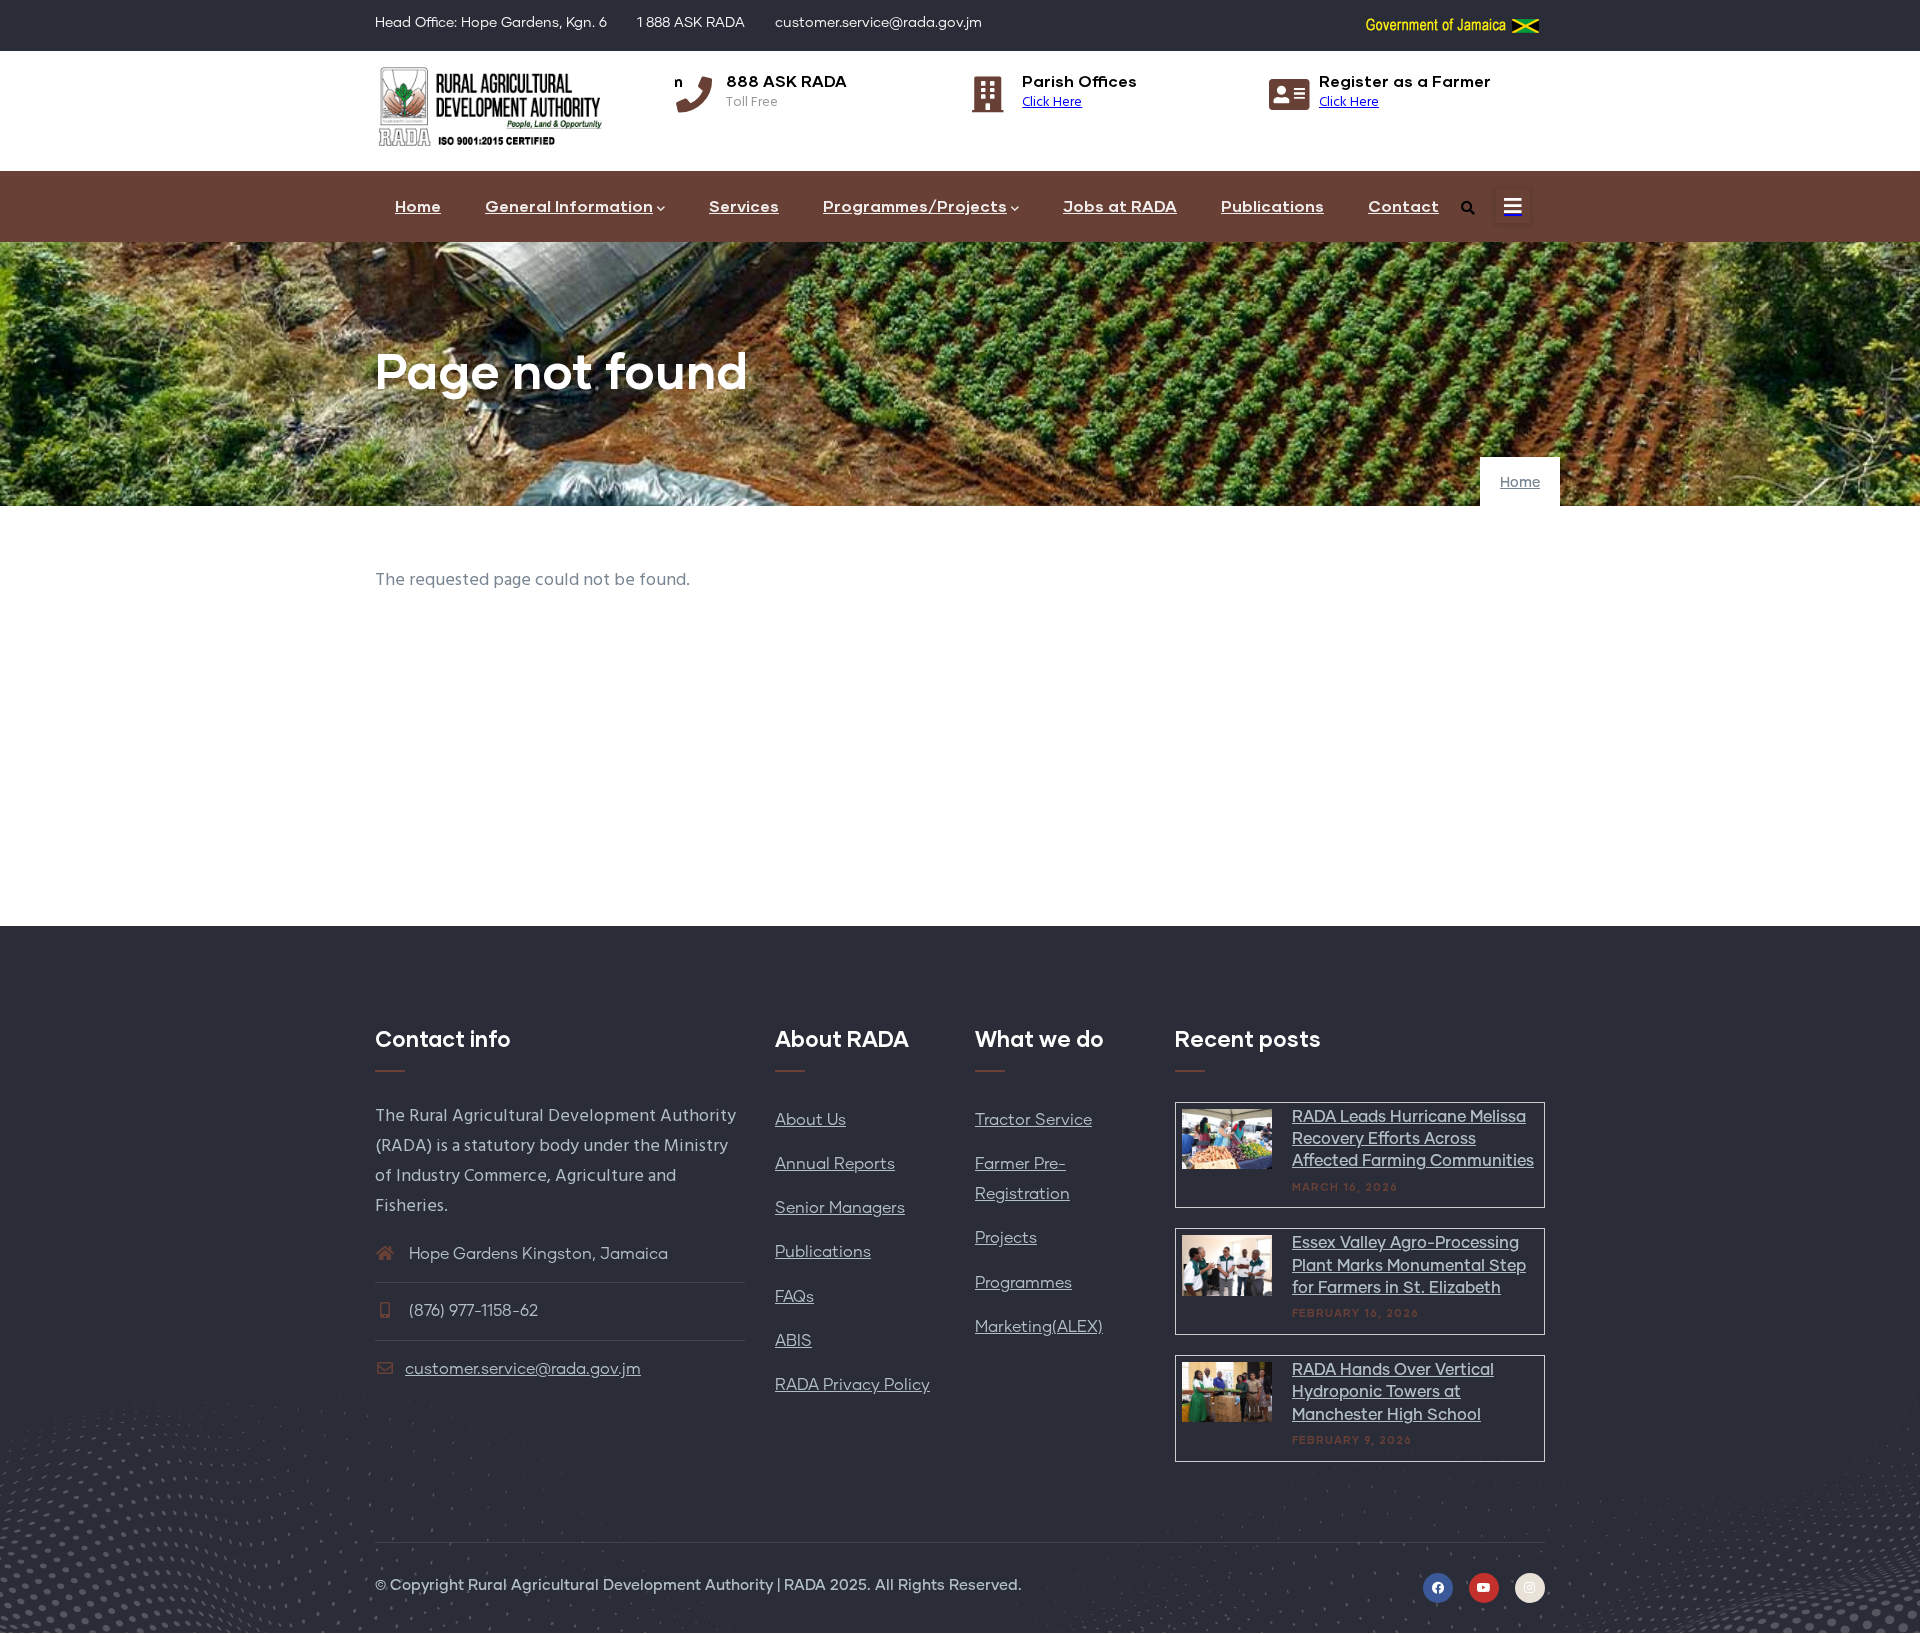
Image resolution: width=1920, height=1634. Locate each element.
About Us (810, 1120)
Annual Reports (835, 1164)
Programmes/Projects (915, 205)
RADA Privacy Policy (852, 1385)
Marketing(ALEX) (1039, 1327)
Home (418, 205)
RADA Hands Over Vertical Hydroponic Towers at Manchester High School (1393, 1392)
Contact (1403, 205)
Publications (1272, 205)
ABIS (793, 1341)
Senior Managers (840, 1208)
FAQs (794, 1297)
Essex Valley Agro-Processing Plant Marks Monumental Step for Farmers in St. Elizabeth (1409, 1265)
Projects (1006, 1238)
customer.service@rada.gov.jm (523, 1369)
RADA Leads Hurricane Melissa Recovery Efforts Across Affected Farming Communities (1413, 1139)
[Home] (490, 105)
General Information (569, 205)
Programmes (1023, 1283)
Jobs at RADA (1120, 205)
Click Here (1052, 102)
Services (744, 205)
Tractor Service (1033, 1120)
